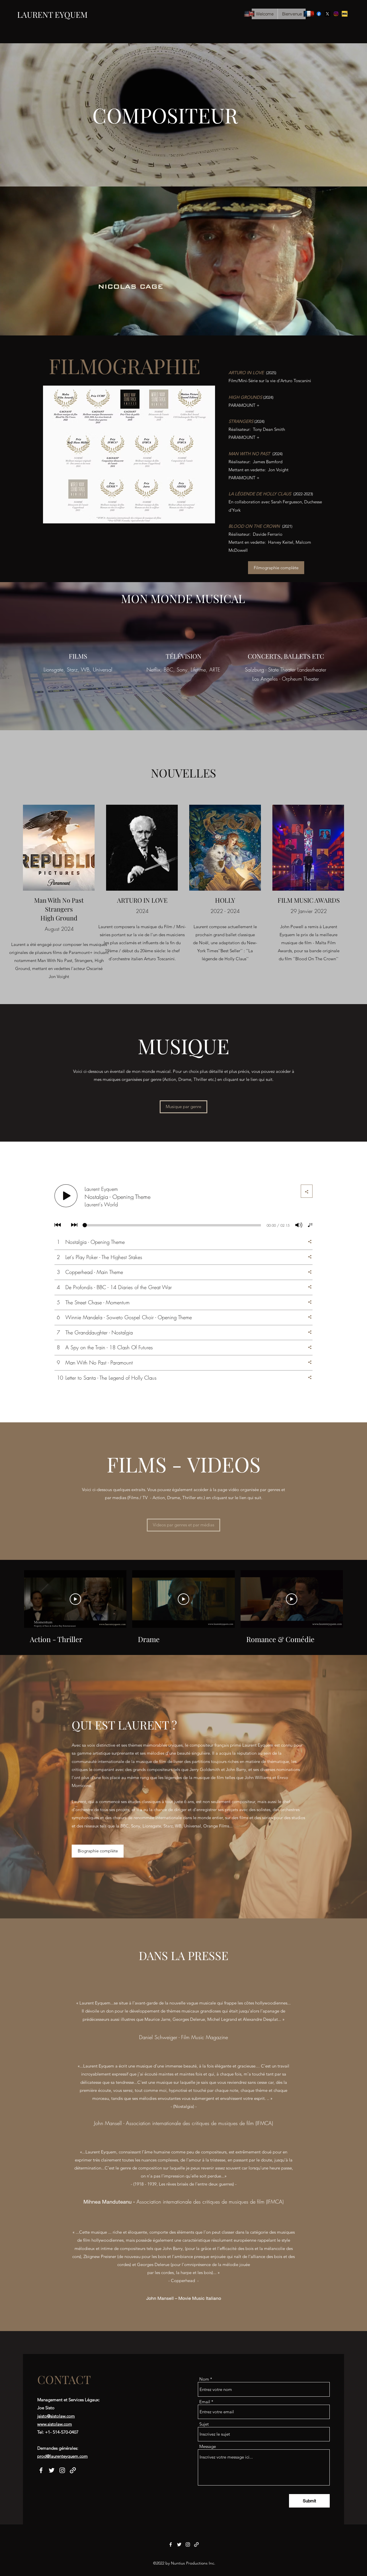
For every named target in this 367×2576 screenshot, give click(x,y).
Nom (204, 2379)
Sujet (204, 2424)
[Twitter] (327, 14)
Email (205, 2402)
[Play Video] (75, 1599)
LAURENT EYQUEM (52, 14)
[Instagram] (336, 14)
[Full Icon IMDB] (345, 14)
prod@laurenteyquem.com (63, 2456)
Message (208, 2446)
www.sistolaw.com (55, 2424)
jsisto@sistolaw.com (56, 2416)
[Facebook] (319, 14)
